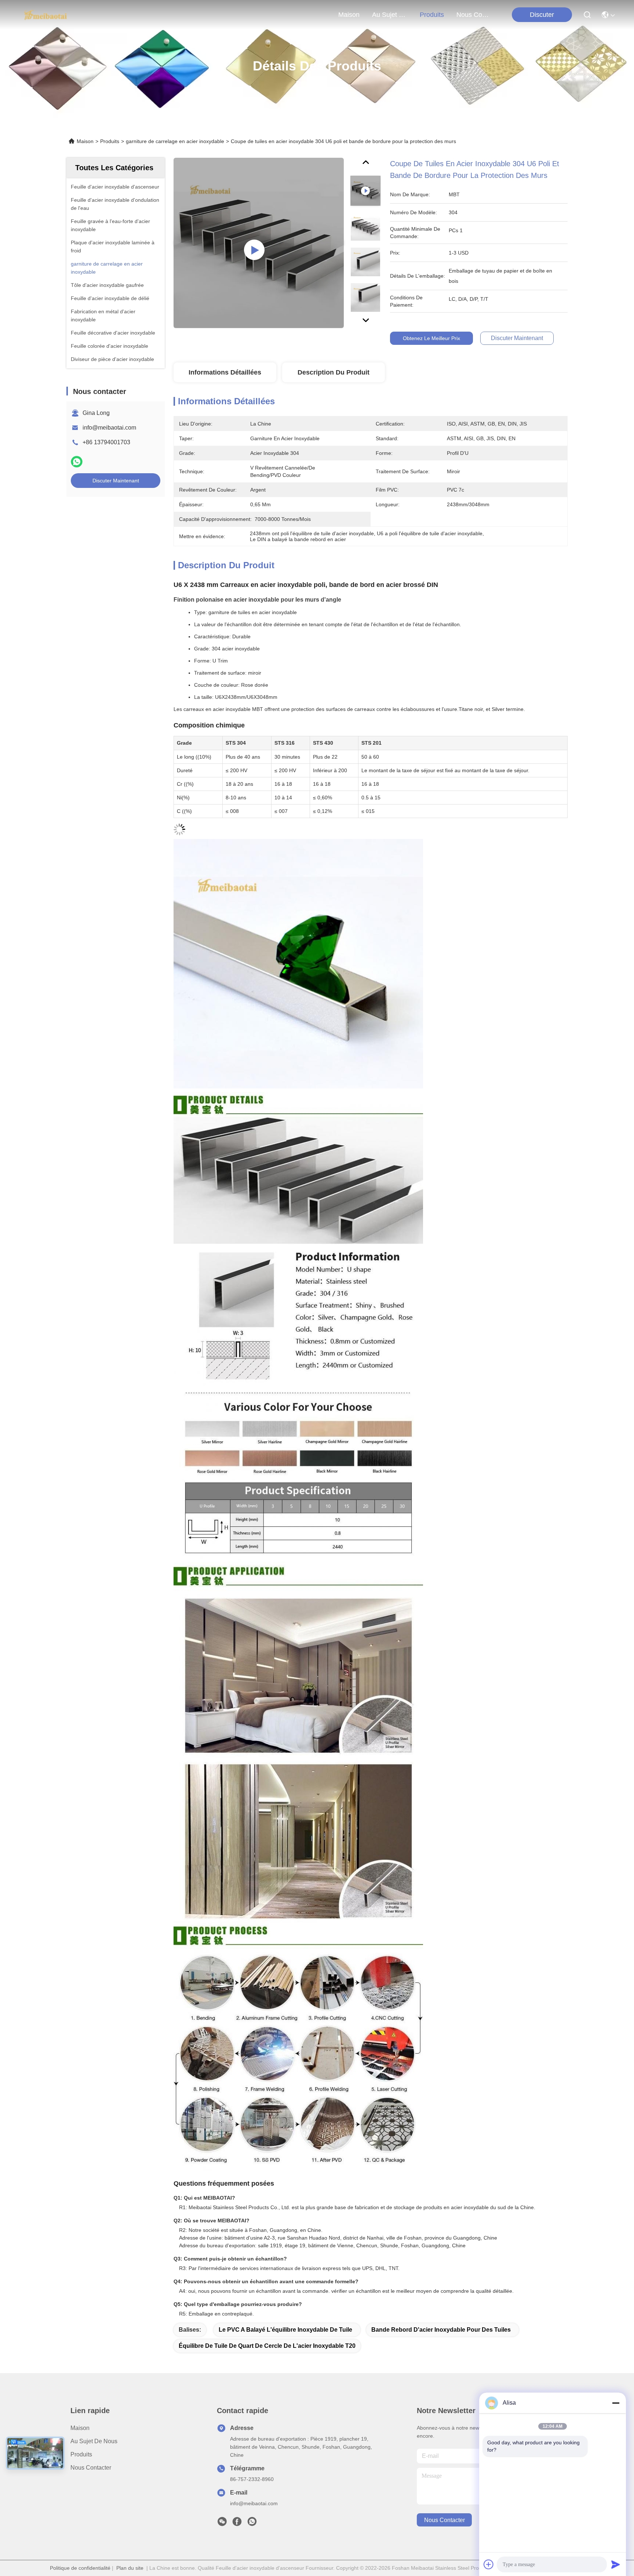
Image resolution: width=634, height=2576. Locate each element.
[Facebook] (237, 2524)
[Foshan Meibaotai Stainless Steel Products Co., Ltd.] (46, 15)
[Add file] (489, 2564)
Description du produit (334, 372)
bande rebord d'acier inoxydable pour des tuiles (441, 2330)
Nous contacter (91, 2468)
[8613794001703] (252, 2524)
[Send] (616, 2564)
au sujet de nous (390, 15)
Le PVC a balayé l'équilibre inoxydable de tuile (285, 2330)
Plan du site (130, 2568)
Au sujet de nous (94, 2441)
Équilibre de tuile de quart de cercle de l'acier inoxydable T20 (267, 2346)
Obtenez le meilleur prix (431, 338)
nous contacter (474, 15)
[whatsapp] (77, 462)
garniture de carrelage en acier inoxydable (175, 141)
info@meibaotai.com (109, 428)
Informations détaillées (225, 372)
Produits (110, 141)
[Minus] (616, 2403)
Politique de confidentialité (80, 2568)
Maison (349, 15)
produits (432, 15)
